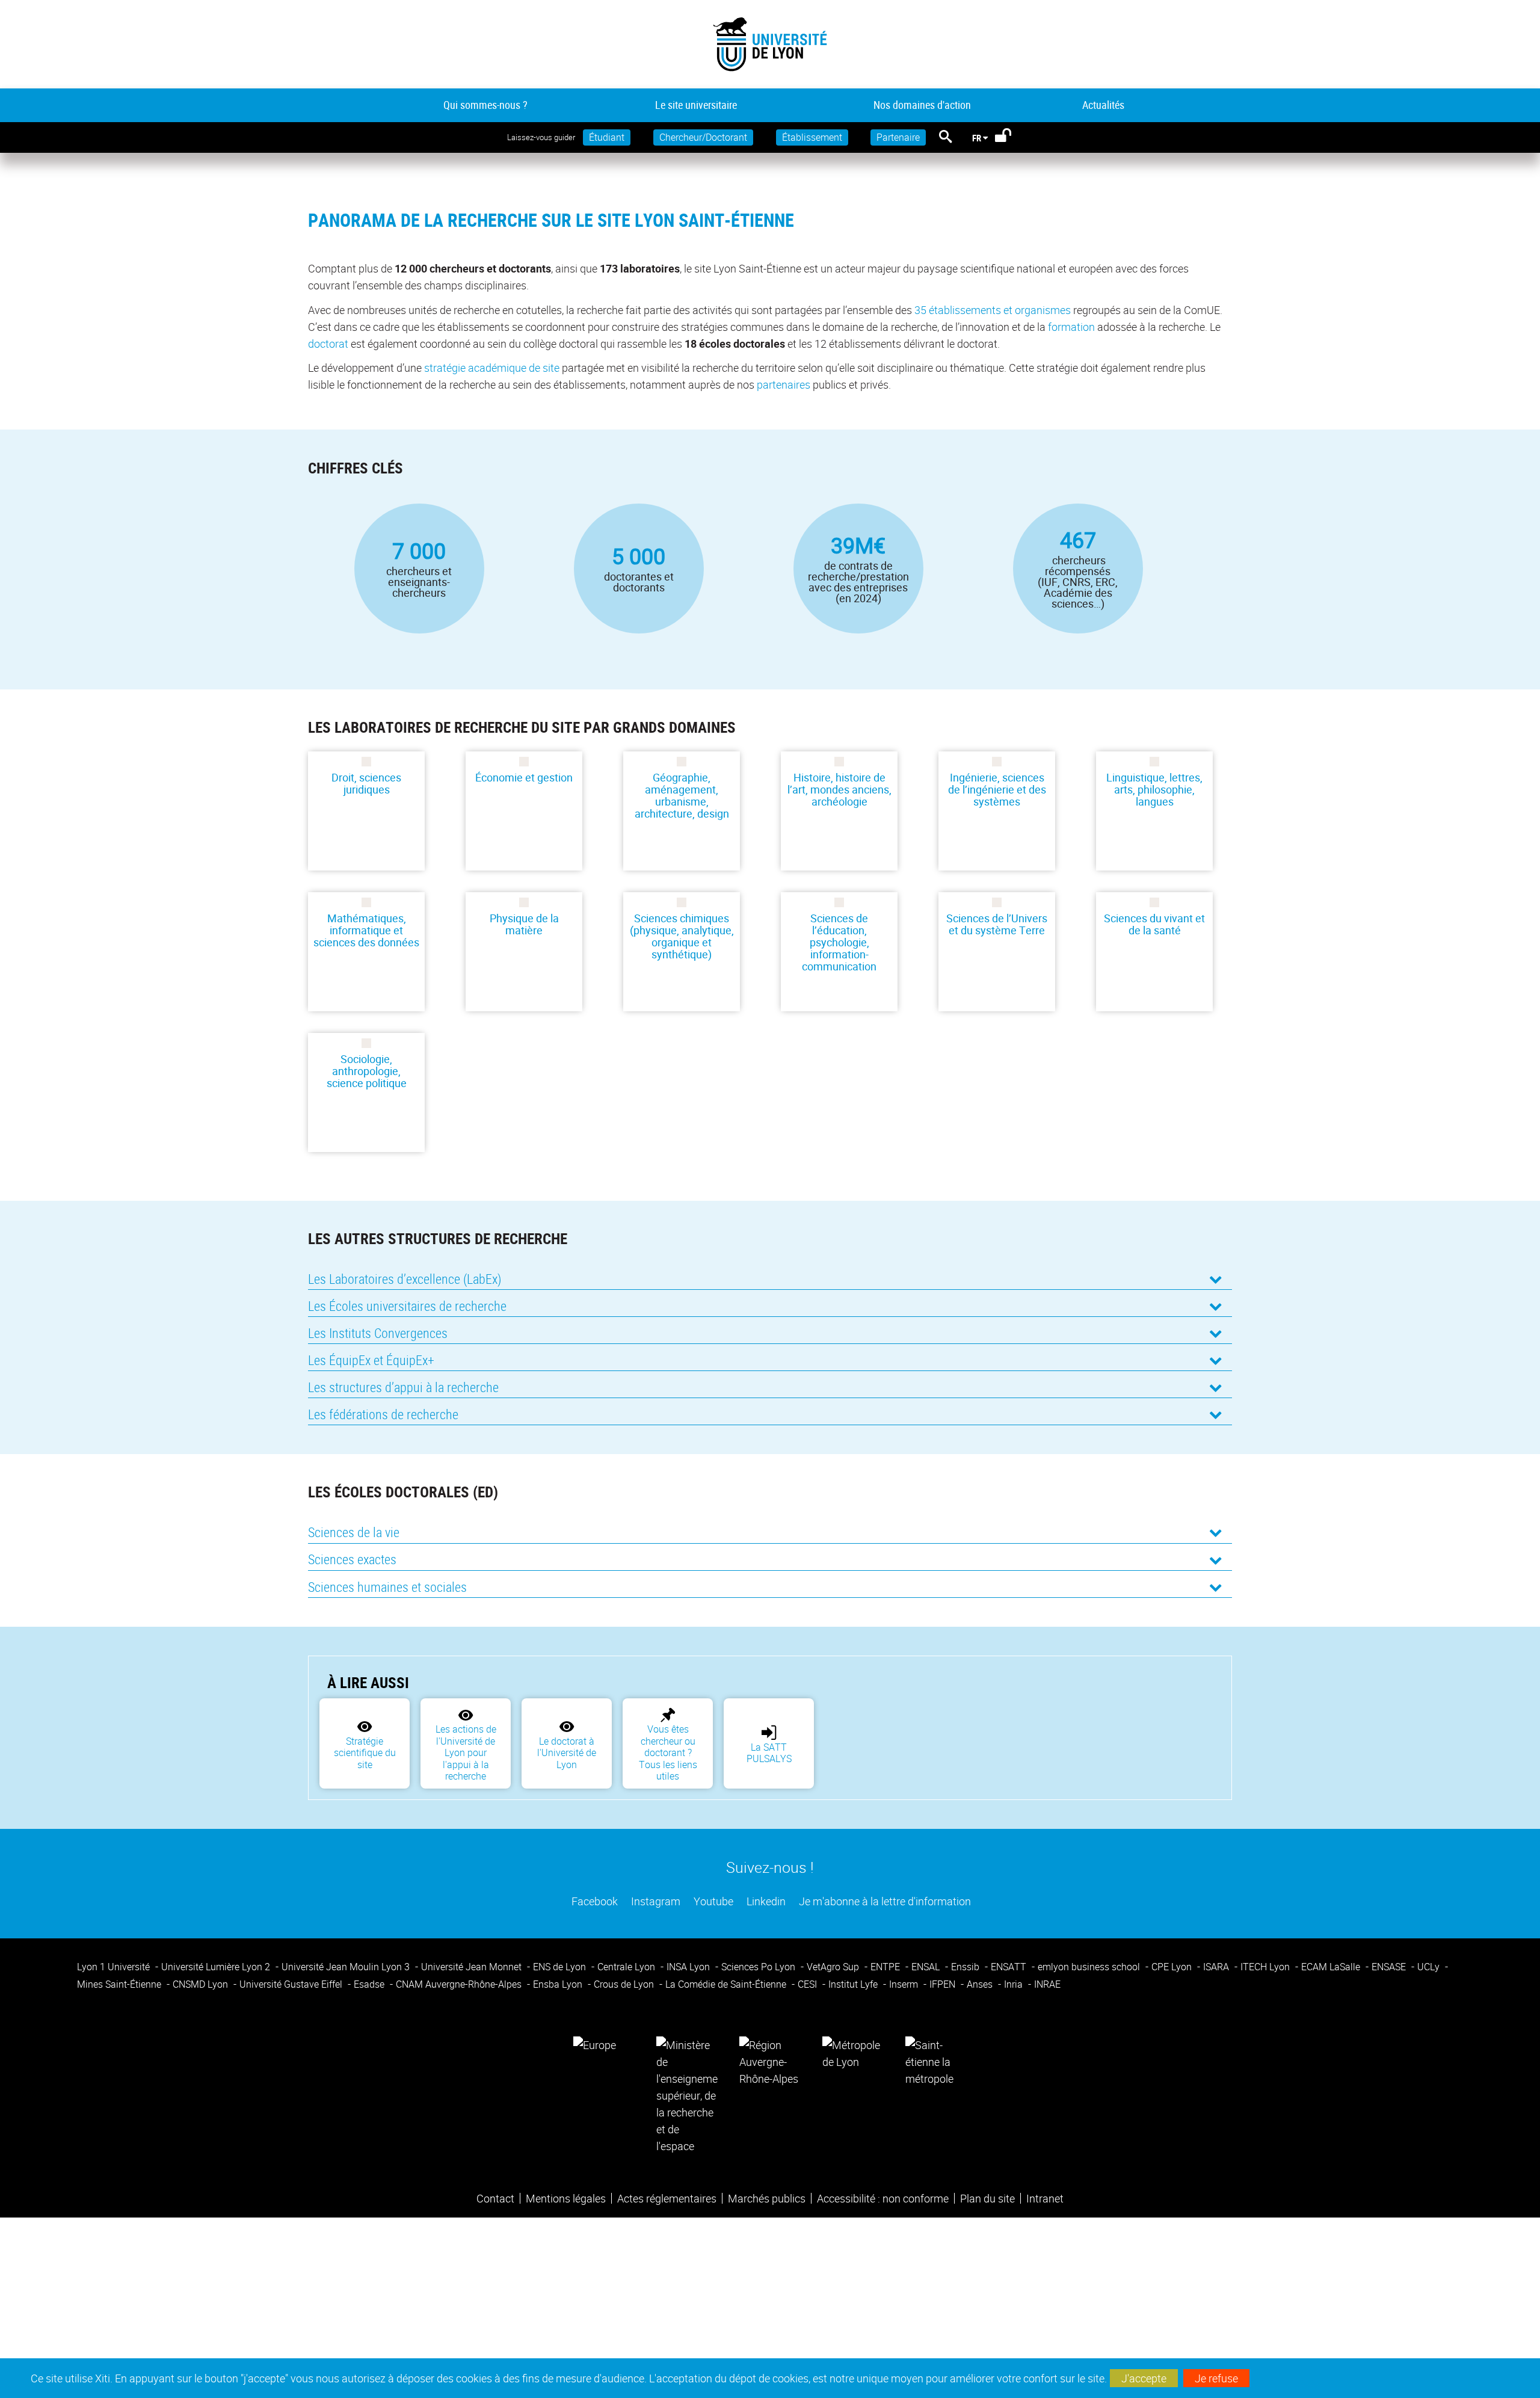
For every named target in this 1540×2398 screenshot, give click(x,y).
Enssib (966, 1967)
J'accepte (1144, 2378)
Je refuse (1216, 2378)
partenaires (784, 384)
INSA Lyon (689, 1967)
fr (977, 138)
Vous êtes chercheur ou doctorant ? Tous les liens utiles (668, 1752)
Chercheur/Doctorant (703, 137)
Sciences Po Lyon (759, 1967)
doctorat (328, 344)
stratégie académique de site (492, 368)
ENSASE (1390, 1967)
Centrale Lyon (627, 1967)
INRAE (1047, 1984)
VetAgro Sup (834, 1967)
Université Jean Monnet (473, 1967)
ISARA (1217, 1967)
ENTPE (886, 1967)
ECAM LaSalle (1332, 1967)
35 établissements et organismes (993, 310)
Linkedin (765, 1901)
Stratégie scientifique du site (365, 1753)
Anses (981, 1984)
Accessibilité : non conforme (883, 2198)
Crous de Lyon (625, 1984)
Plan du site (987, 2198)
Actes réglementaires (667, 2198)
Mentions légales (566, 2198)
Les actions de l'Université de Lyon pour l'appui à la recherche (466, 1752)
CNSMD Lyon (202, 1984)
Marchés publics (767, 2198)
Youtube (712, 1901)
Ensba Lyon (559, 1984)
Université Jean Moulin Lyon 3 (347, 1967)
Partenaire (898, 137)
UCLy (1430, 1967)
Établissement (812, 137)
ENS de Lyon (561, 1967)
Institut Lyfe (854, 1984)
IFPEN (944, 1984)
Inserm (905, 1984)
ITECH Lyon (1266, 1967)
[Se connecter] (1011, 138)
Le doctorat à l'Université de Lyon (567, 1753)
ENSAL (927, 1967)
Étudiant (607, 137)
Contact (495, 2198)
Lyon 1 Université (115, 1967)
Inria (1015, 1984)
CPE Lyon (1173, 1967)
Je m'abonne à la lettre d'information (884, 1901)
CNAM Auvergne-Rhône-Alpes (460, 1984)
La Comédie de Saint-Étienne (727, 1984)
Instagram (654, 1901)
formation (1071, 327)
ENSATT (1010, 1967)
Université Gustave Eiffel (292, 1984)
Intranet (1045, 2198)
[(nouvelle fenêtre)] (687, 2094)
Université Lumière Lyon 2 (217, 1967)
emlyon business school (1090, 1967)
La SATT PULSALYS (769, 1753)
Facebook (593, 1901)
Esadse (370, 1984)
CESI (808, 1984)
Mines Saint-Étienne (120, 1984)
